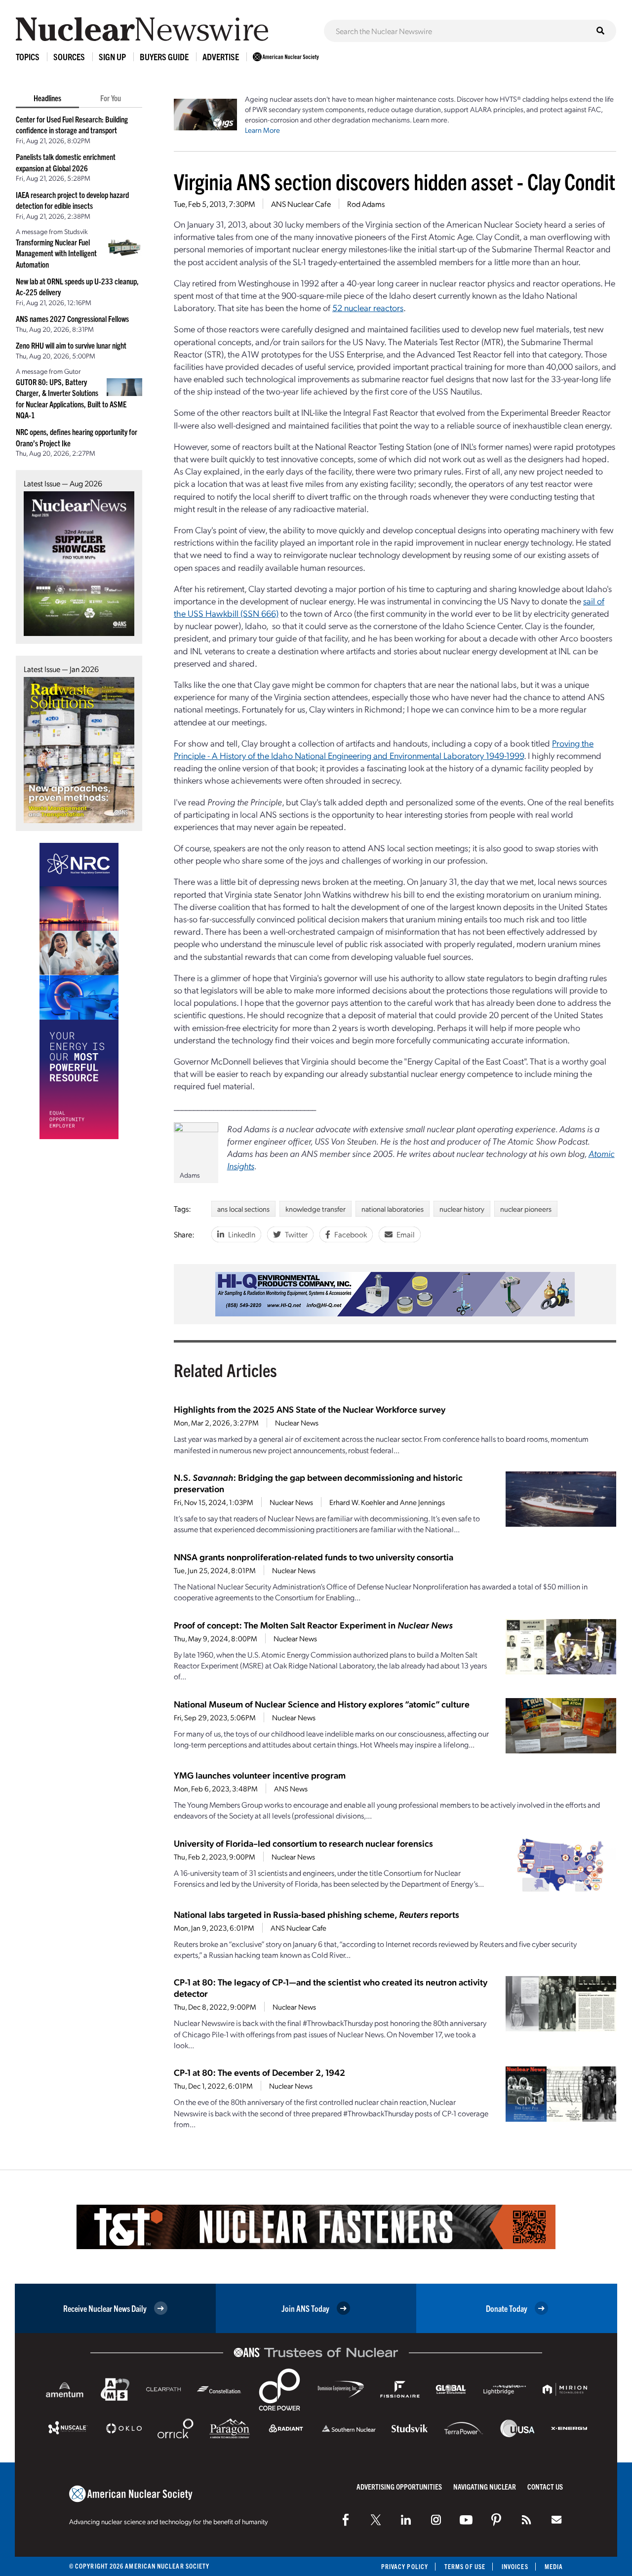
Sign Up (112, 57)
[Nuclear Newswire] (526, 2520)
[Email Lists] (556, 2520)
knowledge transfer (316, 1209)
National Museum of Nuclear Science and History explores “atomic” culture (322, 1704)
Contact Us (545, 2486)
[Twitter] (376, 2520)
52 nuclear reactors (368, 307)
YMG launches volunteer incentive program (260, 1775)
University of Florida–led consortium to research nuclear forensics (303, 1843)
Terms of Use (465, 2566)
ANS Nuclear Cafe (301, 204)
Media (554, 2566)
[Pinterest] (496, 2520)
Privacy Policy (405, 2566)
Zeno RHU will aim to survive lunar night (71, 345)
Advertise (221, 57)
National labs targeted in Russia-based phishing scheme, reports (316, 1914)
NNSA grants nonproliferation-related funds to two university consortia (314, 1557)
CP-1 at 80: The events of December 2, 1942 (259, 2072)
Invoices (515, 2566)
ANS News (291, 1788)
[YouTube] (466, 2520)
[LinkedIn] (406, 2520)
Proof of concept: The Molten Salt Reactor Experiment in (313, 1625)
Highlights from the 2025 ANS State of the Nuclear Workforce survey (310, 1409)
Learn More (262, 130)
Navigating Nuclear (485, 2486)
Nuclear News (297, 1423)
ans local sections (243, 1209)
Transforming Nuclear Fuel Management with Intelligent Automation (56, 253)
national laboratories (393, 1209)
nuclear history (462, 1209)
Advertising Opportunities (399, 2486)
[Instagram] (436, 2520)
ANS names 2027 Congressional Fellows (72, 318)
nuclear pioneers (526, 1209)
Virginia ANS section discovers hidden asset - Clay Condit (395, 181)
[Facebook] (346, 2520)
